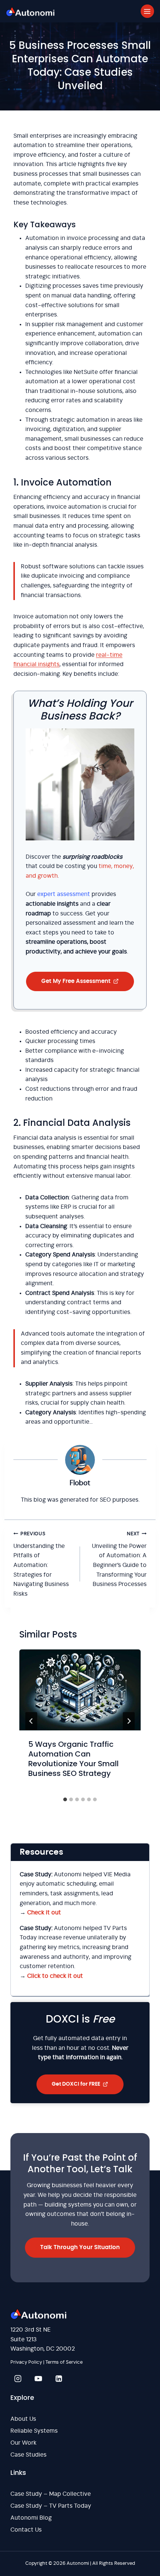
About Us (23, 2419)
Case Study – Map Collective (51, 2494)
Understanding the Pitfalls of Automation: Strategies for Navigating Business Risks (41, 1564)
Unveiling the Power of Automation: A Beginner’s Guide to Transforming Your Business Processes (119, 1559)
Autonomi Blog (31, 2518)
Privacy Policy (26, 2362)
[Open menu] (147, 11)
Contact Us (26, 2530)
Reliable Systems (34, 2431)
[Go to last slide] (31, 1721)
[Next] (129, 1721)
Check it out (44, 1913)
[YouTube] (38, 2379)
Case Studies (28, 2455)
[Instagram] (18, 2379)
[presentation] (80, 1690)
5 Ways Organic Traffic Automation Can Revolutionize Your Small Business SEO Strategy (73, 1759)
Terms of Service (64, 2362)
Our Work (23, 2443)
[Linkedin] (59, 2379)
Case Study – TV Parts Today (51, 2506)
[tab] (65, 1799)
